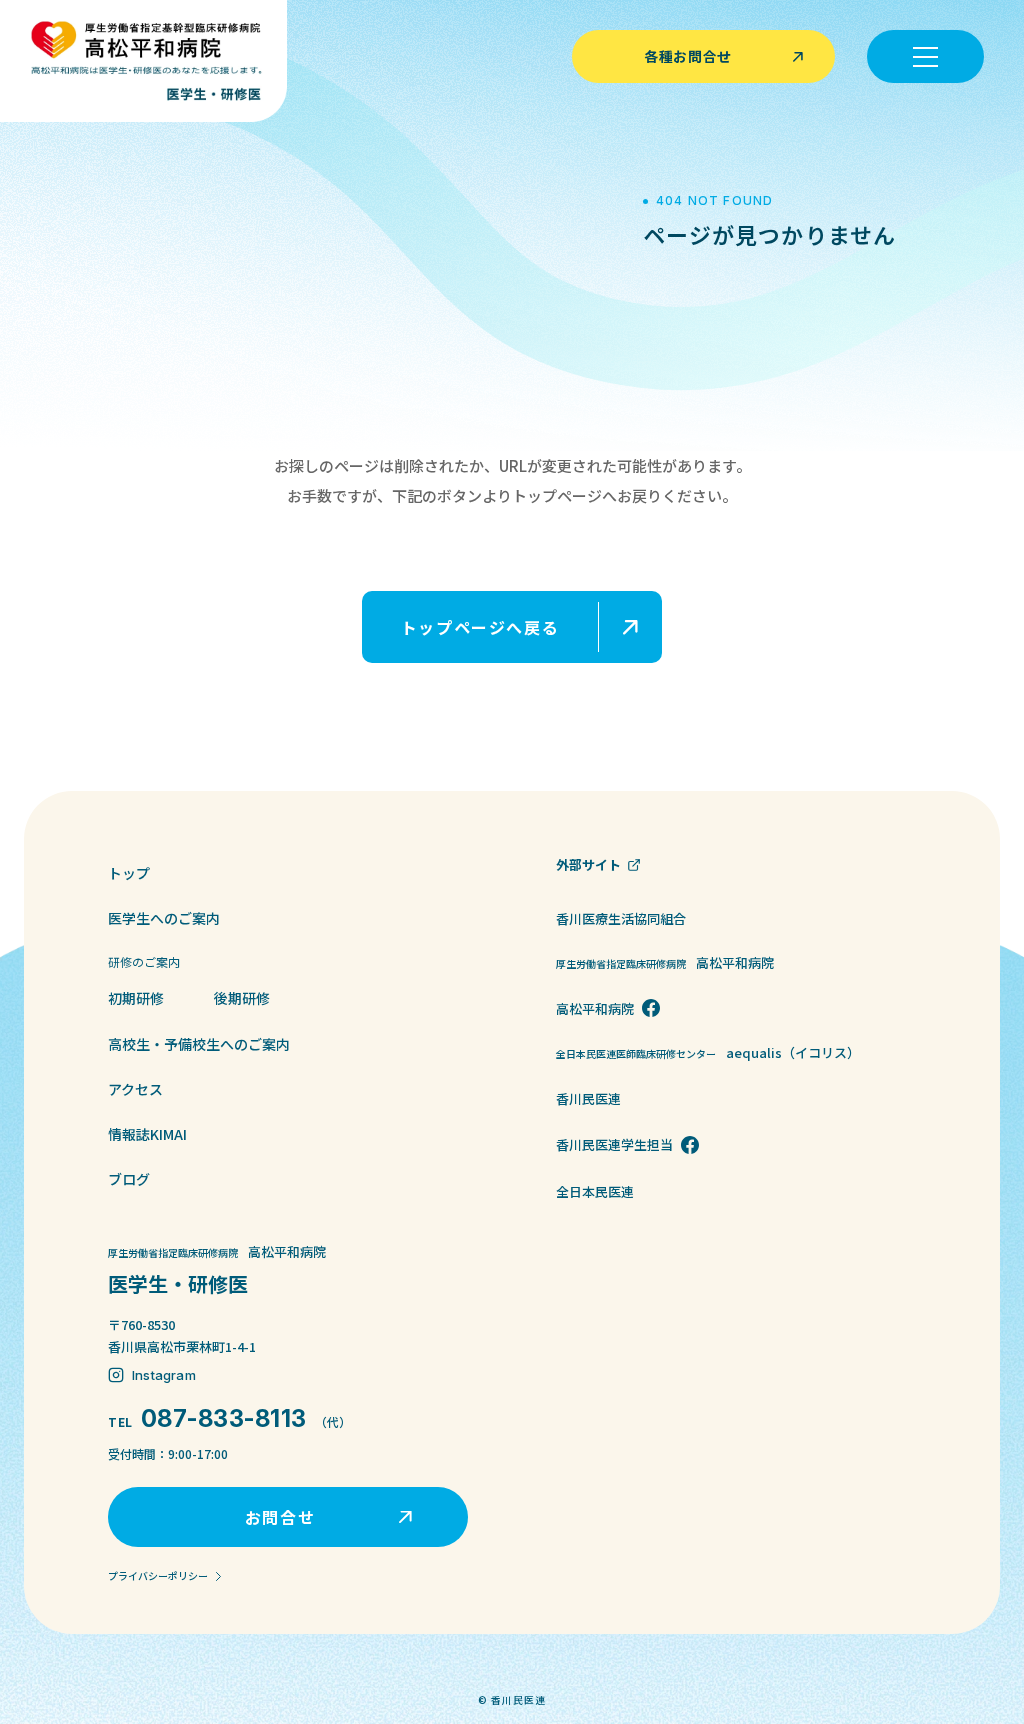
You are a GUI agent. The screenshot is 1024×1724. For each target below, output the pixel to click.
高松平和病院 (595, 1008)
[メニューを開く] (925, 56)
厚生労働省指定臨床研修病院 (665, 962)
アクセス (135, 1089)
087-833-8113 (224, 1418)
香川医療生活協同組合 (621, 918)
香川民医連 (588, 1098)
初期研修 (136, 998)
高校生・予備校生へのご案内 (199, 1044)
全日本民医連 (595, 1191)
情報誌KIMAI (147, 1134)
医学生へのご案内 (164, 918)
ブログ (129, 1179)
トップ (129, 873)
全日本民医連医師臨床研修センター (708, 1052)
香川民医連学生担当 (614, 1144)
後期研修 (242, 998)
